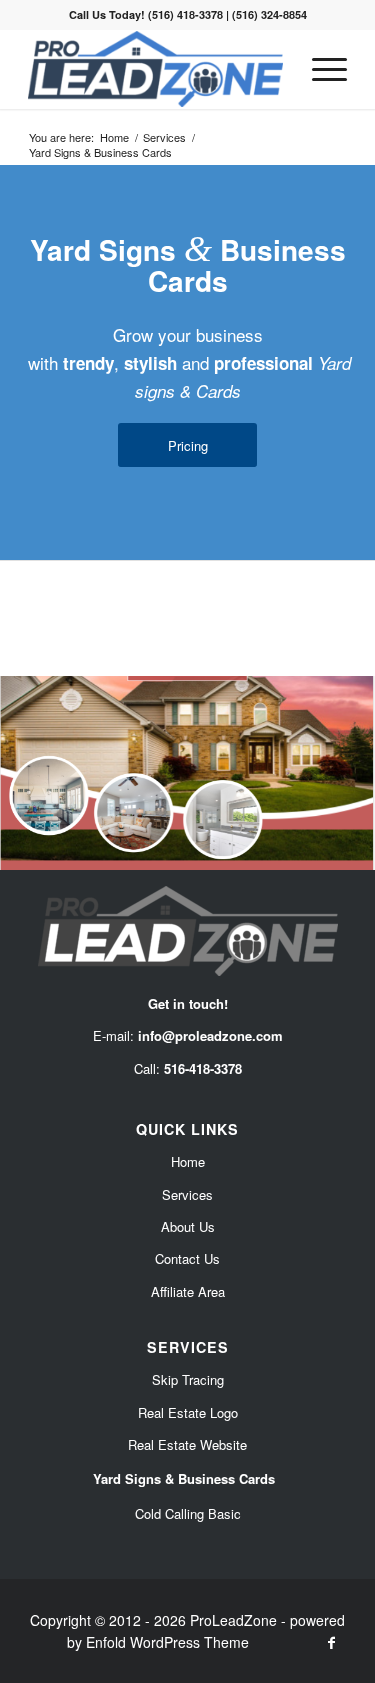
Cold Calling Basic (188, 1513)
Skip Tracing (188, 1379)
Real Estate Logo (188, 1412)
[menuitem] (319, 69)
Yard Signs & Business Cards (184, 1478)
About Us (188, 1226)
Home (188, 1161)
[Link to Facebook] (332, 1642)
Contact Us (187, 1258)
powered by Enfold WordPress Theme (206, 1630)
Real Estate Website (187, 1444)
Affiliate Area (188, 1291)
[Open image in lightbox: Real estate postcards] (353, 862)
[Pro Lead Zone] (155, 69)
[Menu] (319, 69)
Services (187, 1194)
